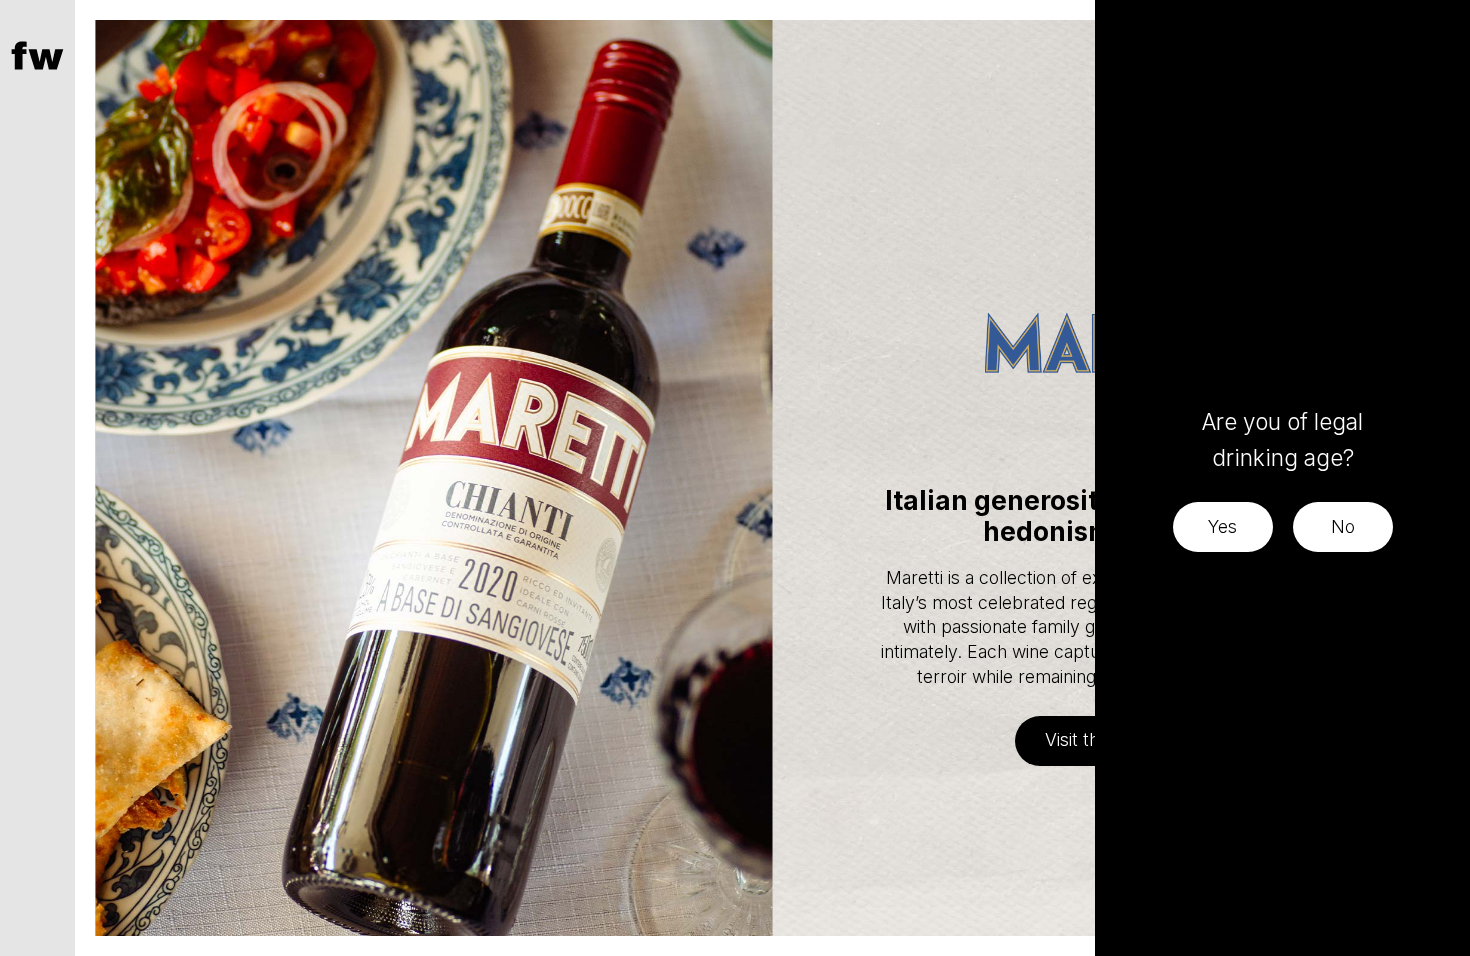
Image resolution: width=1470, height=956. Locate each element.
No (1343, 526)
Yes (1222, 526)
